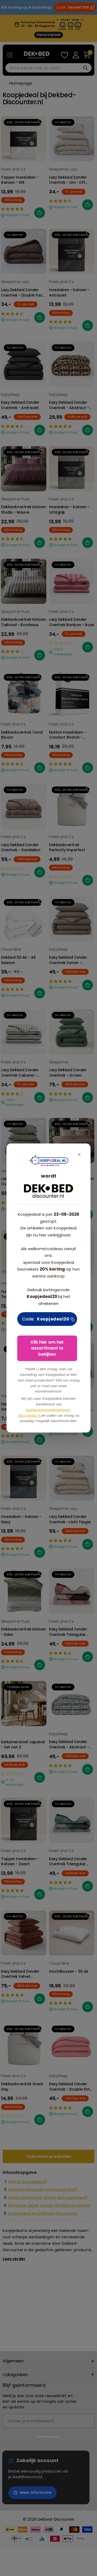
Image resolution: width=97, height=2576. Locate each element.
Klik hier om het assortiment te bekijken (47, 1348)
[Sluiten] (79, 1155)
